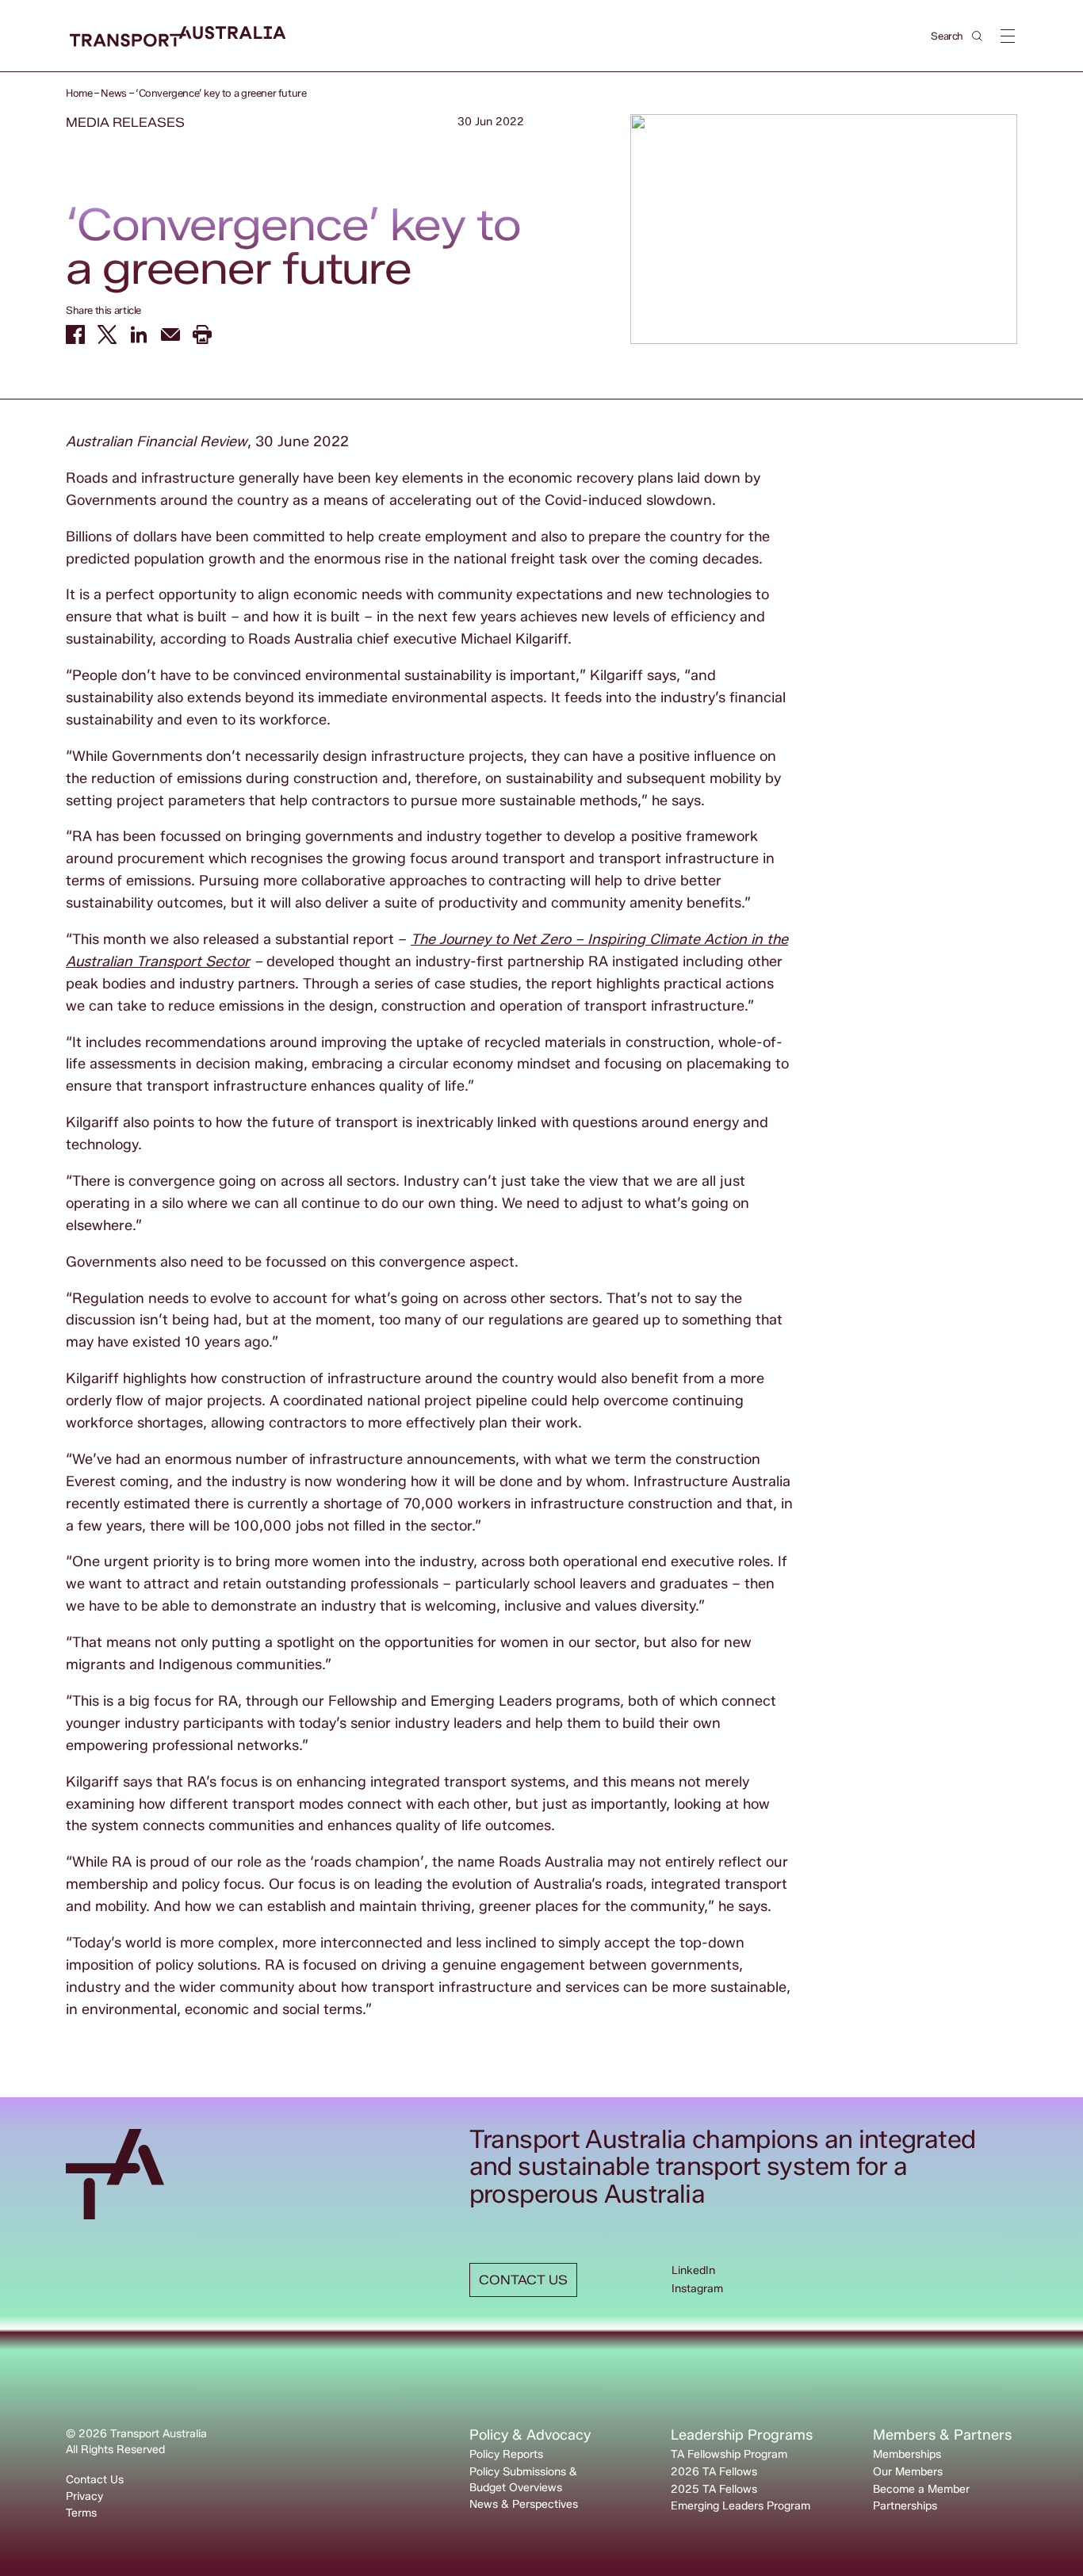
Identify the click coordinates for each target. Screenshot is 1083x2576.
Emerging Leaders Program (740, 2506)
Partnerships (905, 2506)
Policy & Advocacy (530, 2435)
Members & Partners (942, 2435)
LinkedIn (693, 2270)
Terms (81, 2513)
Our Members (908, 2472)
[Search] (977, 36)
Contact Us (95, 2480)
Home (79, 93)
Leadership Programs (742, 2435)
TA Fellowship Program (729, 2454)
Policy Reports (506, 2454)
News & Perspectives (524, 2504)
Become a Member (921, 2489)
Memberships (907, 2454)
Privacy (84, 2496)
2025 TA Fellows (714, 2489)
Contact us (523, 2280)
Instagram (697, 2289)
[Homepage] (178, 37)
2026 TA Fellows (714, 2472)
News (113, 93)
